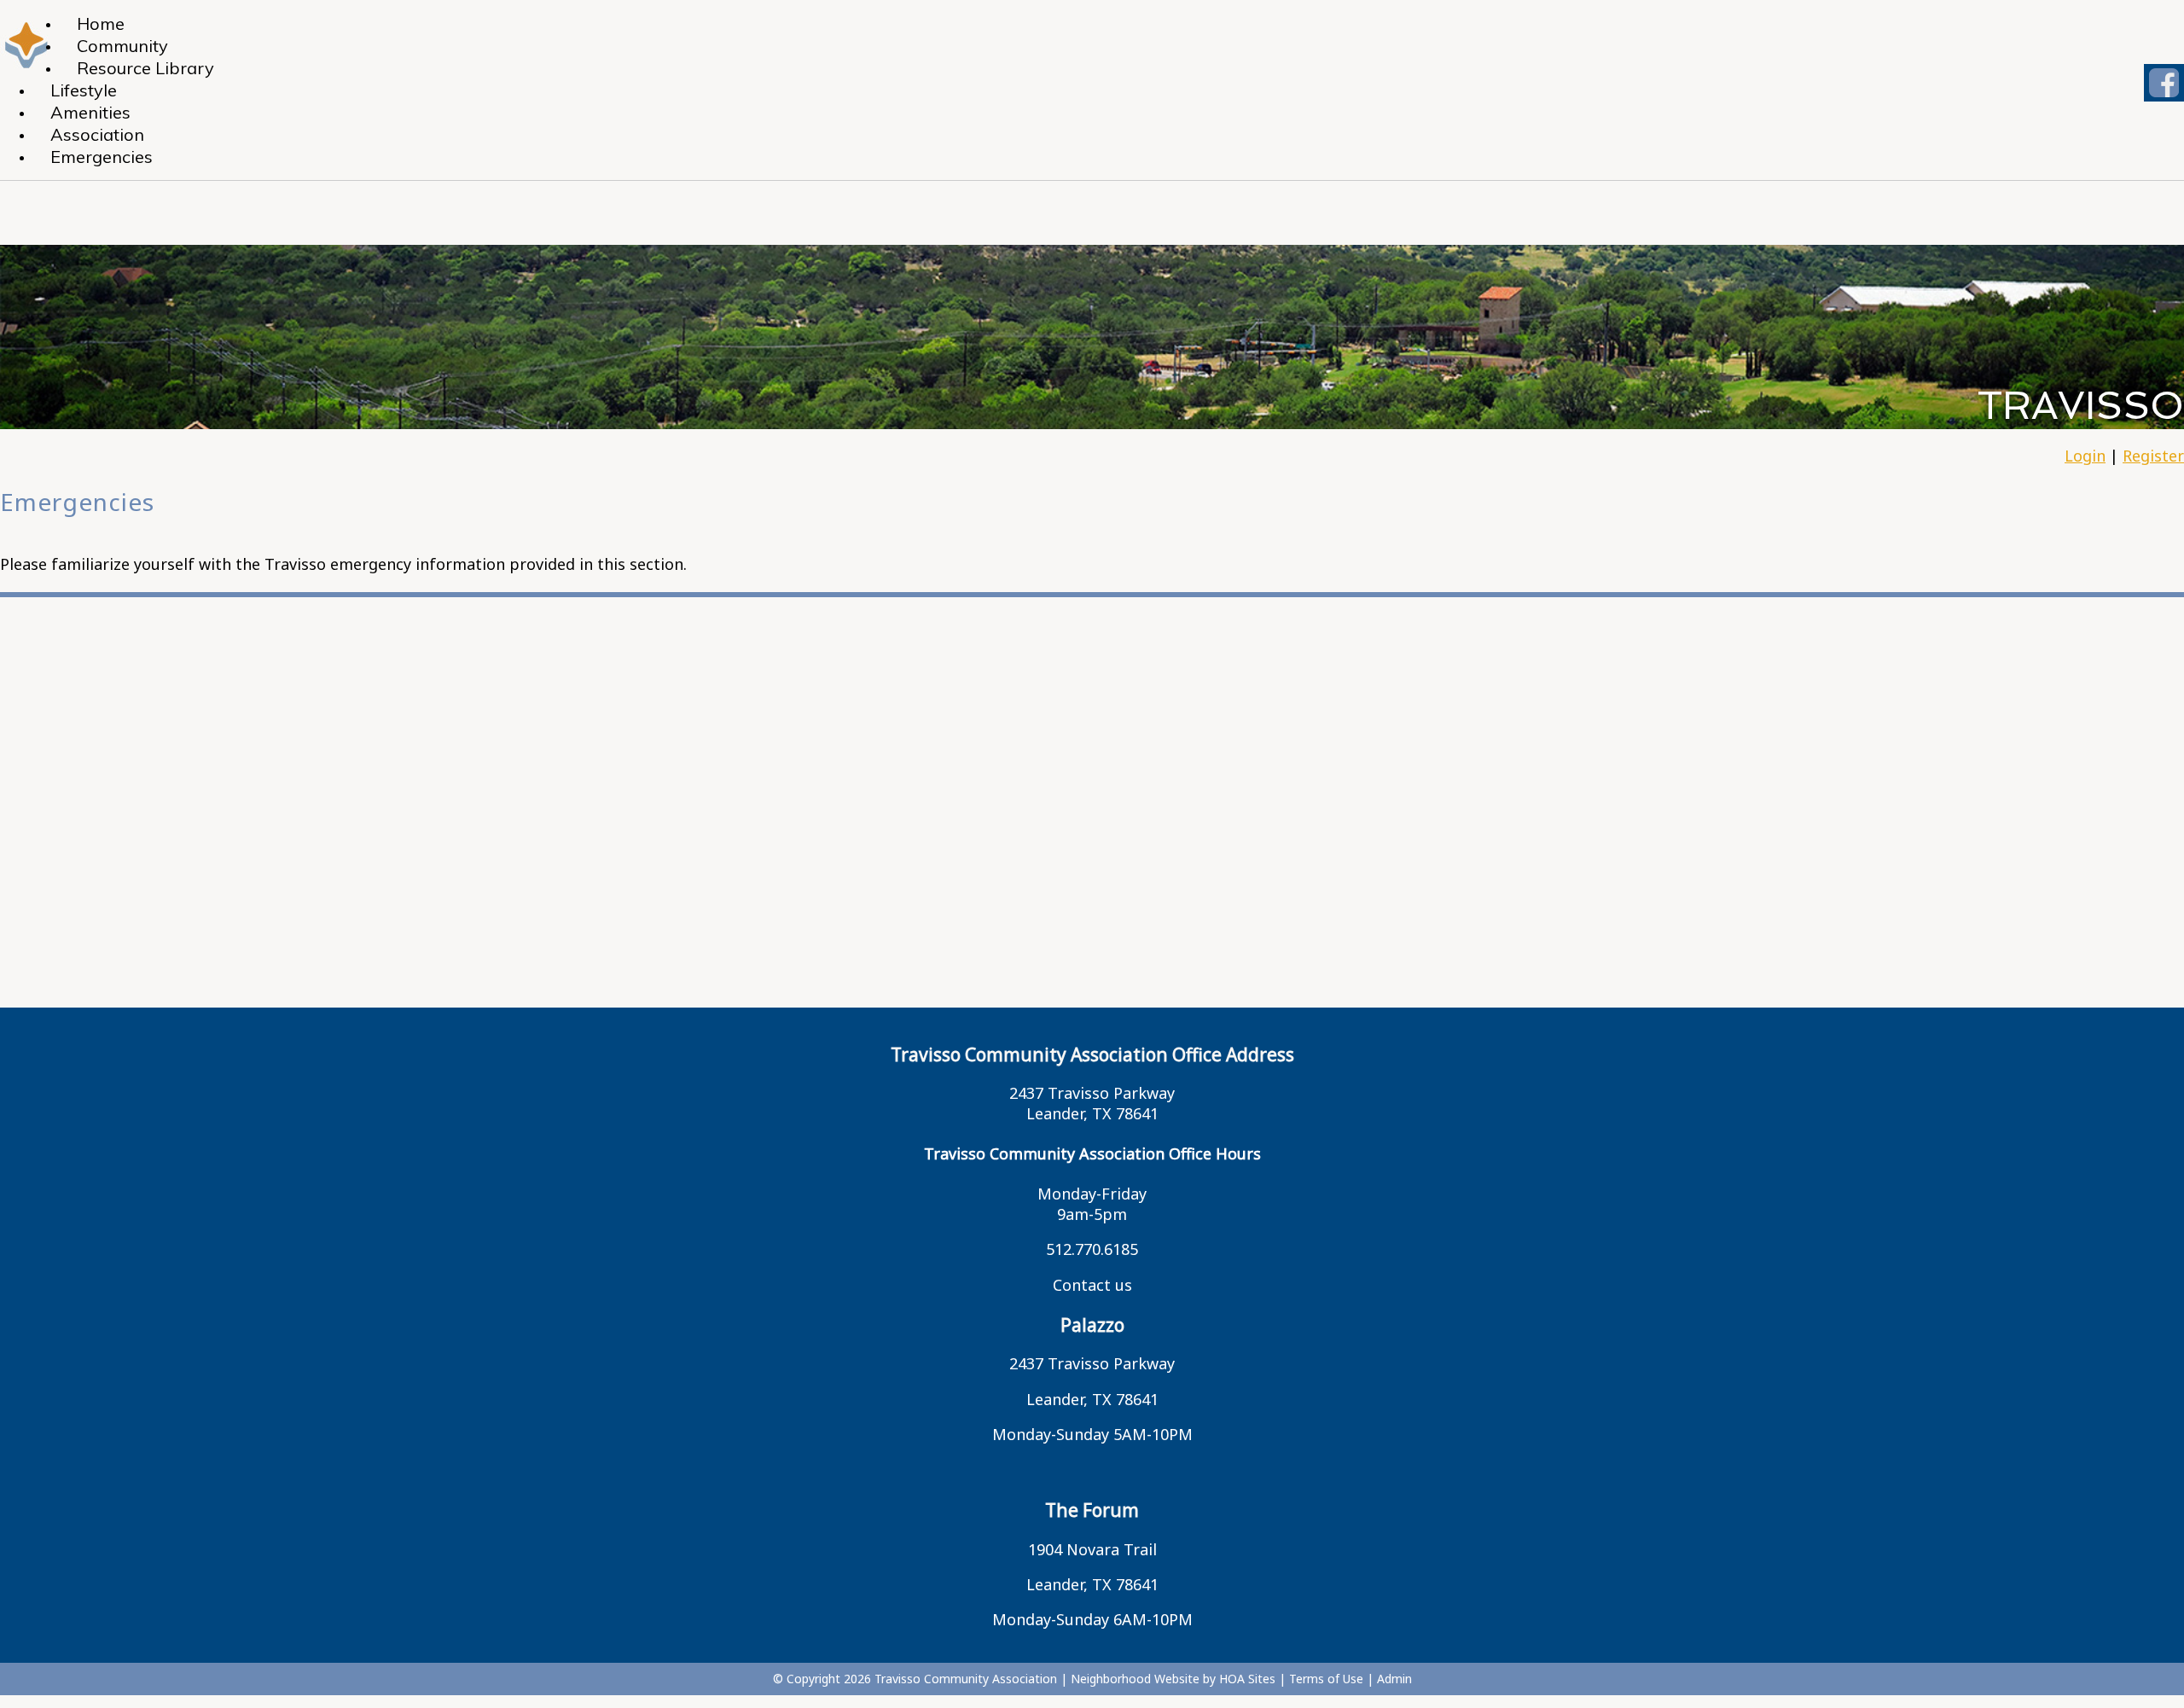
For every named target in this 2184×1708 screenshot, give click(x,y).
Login (2085, 456)
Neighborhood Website (1135, 1679)
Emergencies (102, 157)
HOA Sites (1247, 1679)
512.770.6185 (1092, 1249)
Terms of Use (1326, 1679)
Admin (1394, 1679)
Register (2153, 456)
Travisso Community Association (966, 1679)
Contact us (1092, 1285)
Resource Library (145, 68)
